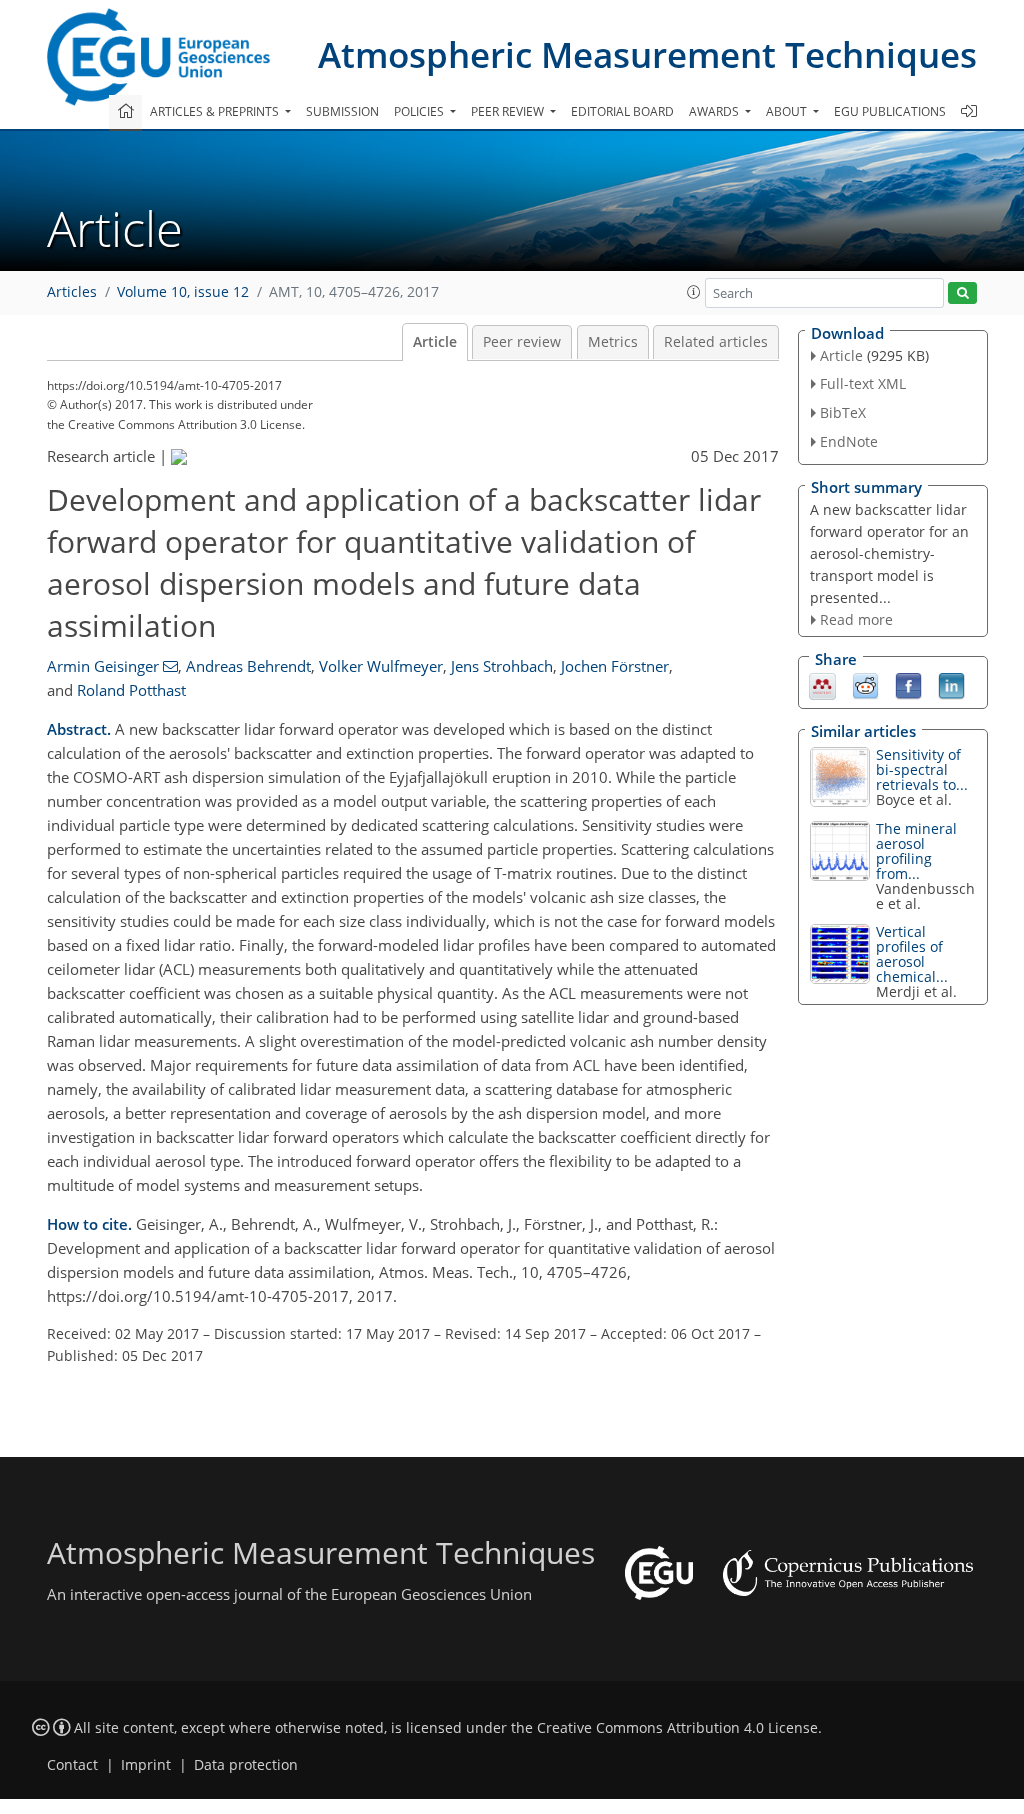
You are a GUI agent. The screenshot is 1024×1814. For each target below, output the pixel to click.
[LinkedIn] (951, 685)
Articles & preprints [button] (216, 111)
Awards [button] (715, 111)
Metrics (613, 342)
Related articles (716, 342)
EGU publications (890, 111)
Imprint (146, 1765)
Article (435, 342)
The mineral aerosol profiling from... (916, 851)
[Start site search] (962, 293)
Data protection (246, 1765)
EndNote (849, 441)
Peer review (522, 342)
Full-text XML (863, 383)
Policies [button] (420, 111)
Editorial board (622, 111)
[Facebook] (908, 685)
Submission (342, 111)
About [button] (788, 111)
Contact (72, 1765)
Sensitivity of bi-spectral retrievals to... (922, 769)
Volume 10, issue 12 (183, 292)
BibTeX (843, 412)
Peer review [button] (509, 111)
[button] (694, 292)
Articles (72, 292)
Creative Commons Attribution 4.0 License (677, 1728)
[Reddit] (865, 685)
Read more (856, 619)
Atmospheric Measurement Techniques (647, 54)
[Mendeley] (822, 685)
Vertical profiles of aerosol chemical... (912, 954)
